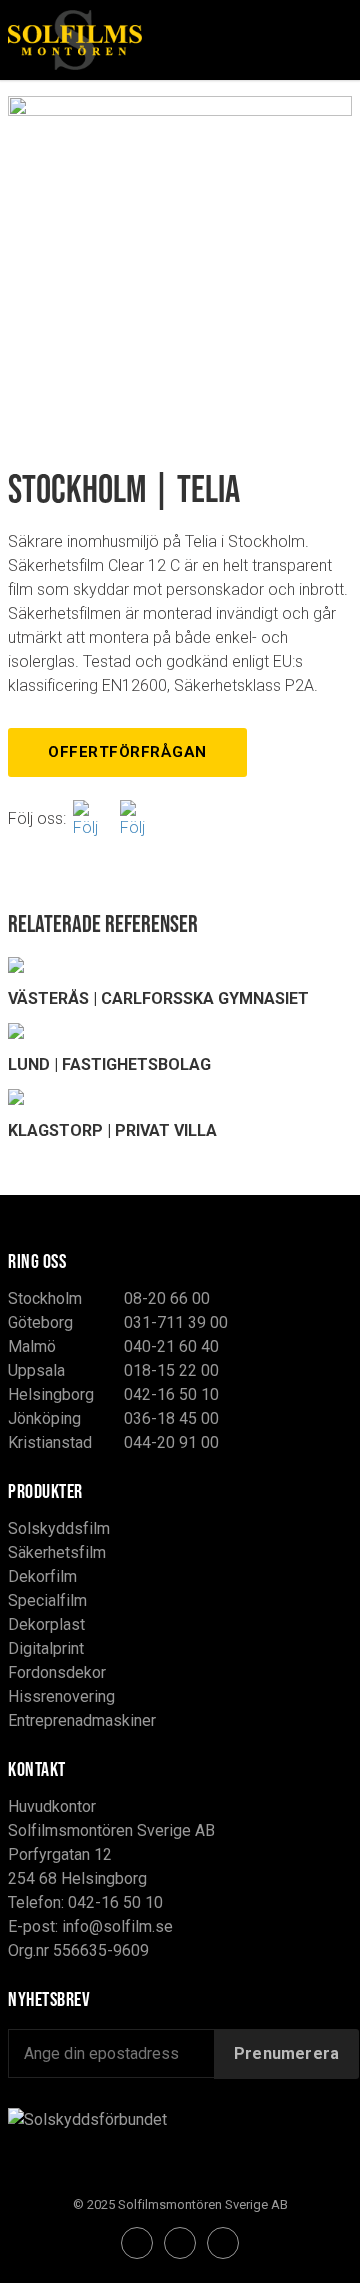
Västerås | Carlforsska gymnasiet (158, 998)
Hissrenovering (61, 1696)
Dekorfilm (42, 1576)
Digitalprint (46, 1648)
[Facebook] (93, 818)
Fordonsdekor (57, 1672)
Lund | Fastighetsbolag (109, 1064)
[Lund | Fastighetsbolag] (180, 1031)
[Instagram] (140, 818)
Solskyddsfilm (59, 1528)
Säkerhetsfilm (57, 1552)
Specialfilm (47, 1600)
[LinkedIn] (223, 2243)
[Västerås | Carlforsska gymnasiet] (180, 965)
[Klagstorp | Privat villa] (180, 1097)
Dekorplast (46, 1624)
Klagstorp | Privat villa (112, 1130)
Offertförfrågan (127, 752)
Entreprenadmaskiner (82, 1720)
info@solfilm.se (117, 1926)
